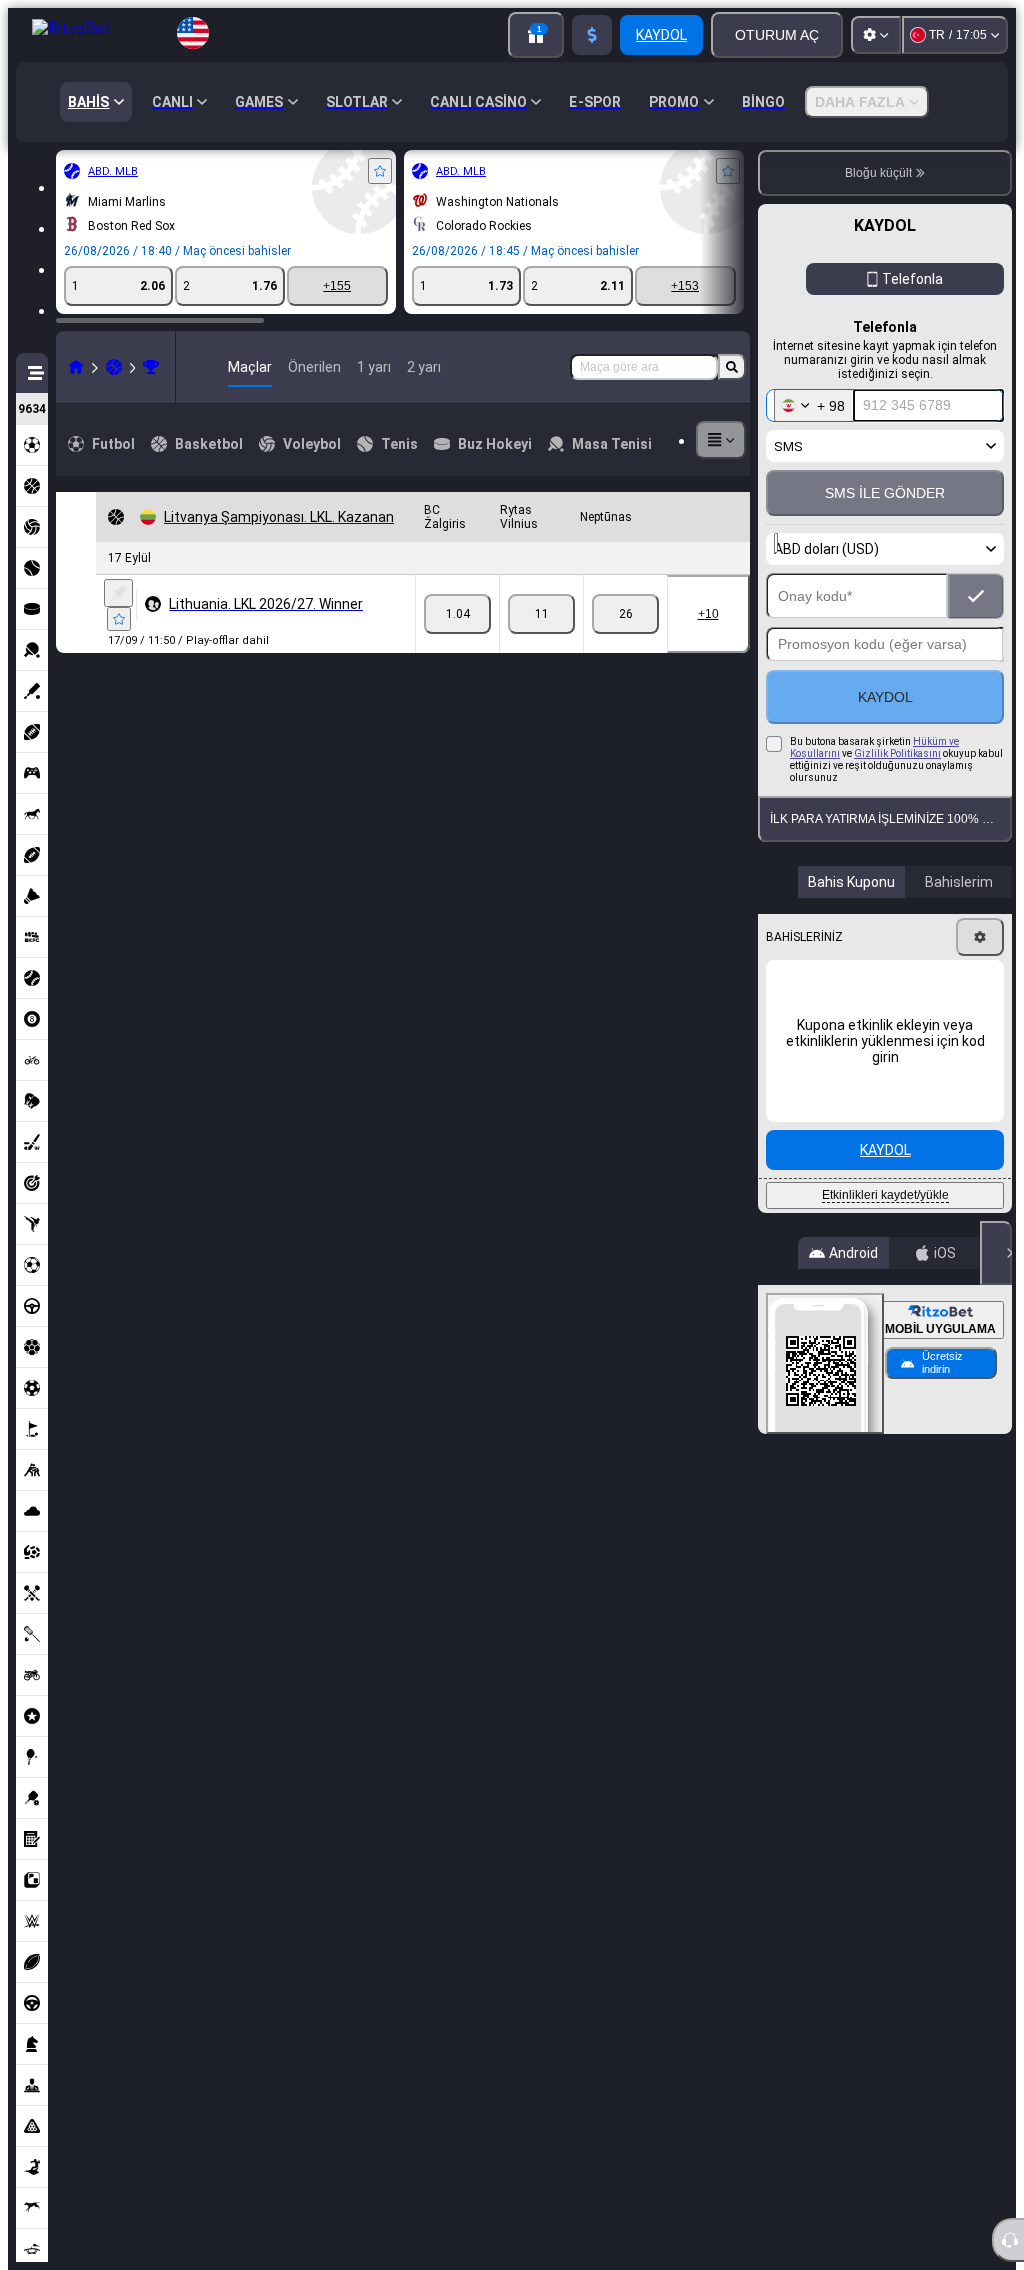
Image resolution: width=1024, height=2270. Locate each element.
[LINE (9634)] (76, 367)
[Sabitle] (118, 593)
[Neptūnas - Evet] (625, 614)
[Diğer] (721, 440)
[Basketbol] (114, 367)
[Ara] (732, 367)
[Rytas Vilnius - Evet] (541, 614)
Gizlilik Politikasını (897, 753)
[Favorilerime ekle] (380, 171)
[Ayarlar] (876, 35)
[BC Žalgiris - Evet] (457, 614)
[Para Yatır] (592, 35)
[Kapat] (996, 1253)
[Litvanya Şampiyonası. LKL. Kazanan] (151, 367)
